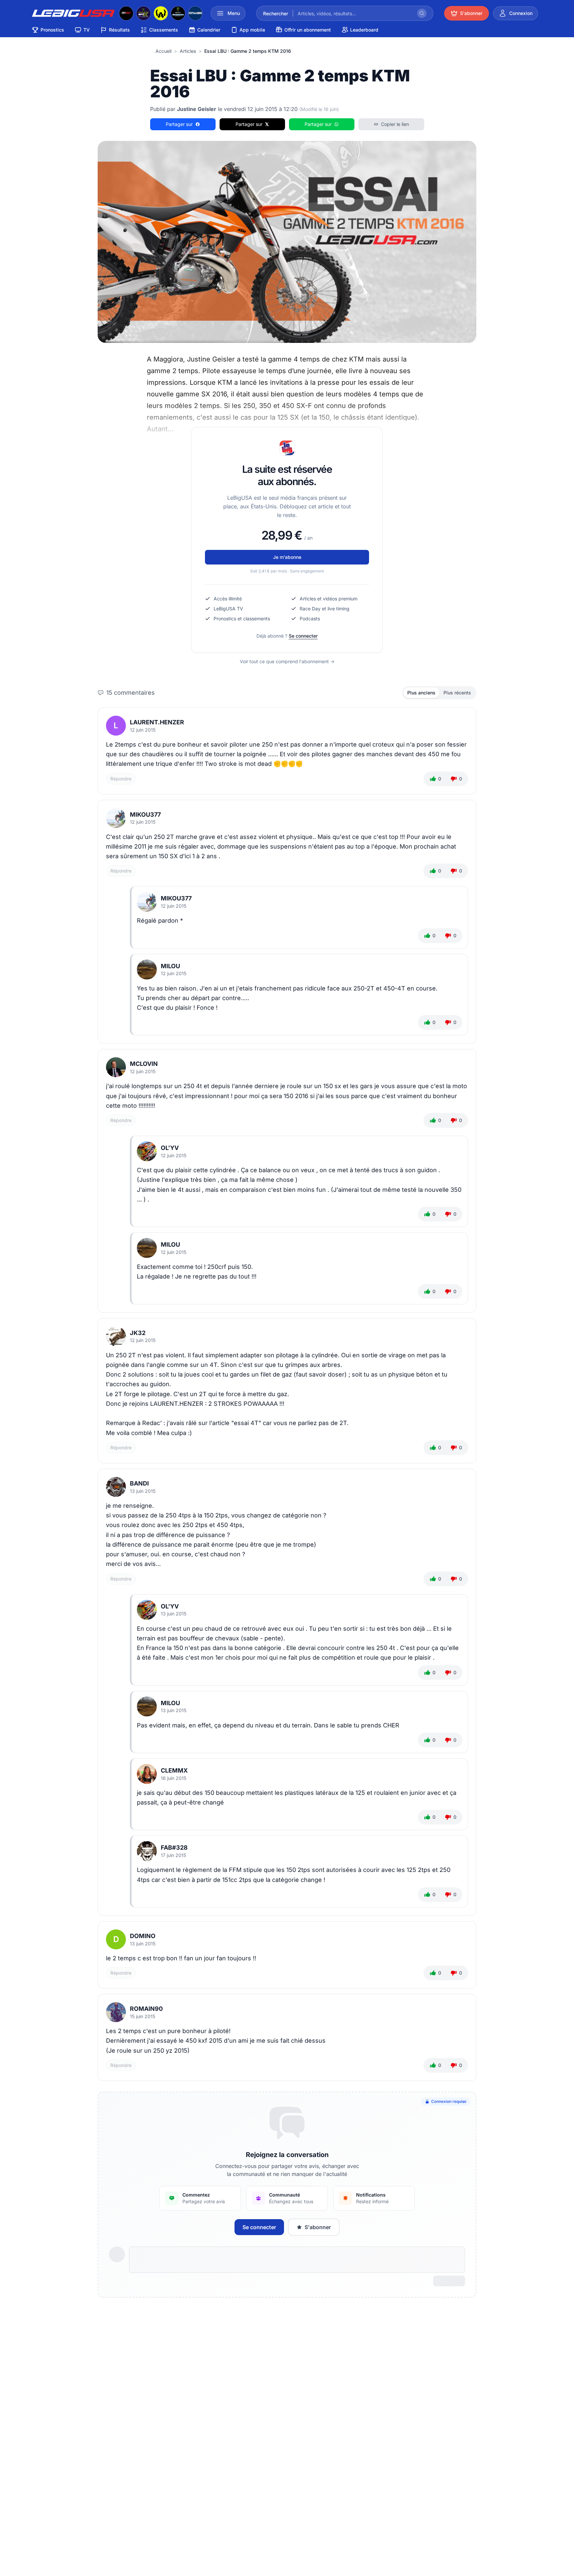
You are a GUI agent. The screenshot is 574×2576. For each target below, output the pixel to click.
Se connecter (303, 636)
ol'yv (170, 1148)
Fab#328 (174, 1848)
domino (143, 1936)
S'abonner (318, 2227)
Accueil (163, 51)
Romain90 (146, 2009)
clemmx (174, 1770)
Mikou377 (145, 815)
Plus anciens (421, 693)
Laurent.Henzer (157, 722)
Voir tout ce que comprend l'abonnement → (287, 661)
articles (188, 51)
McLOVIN (144, 1064)
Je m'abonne (287, 557)
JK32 (138, 1333)
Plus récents (457, 693)
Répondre (121, 779)
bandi (139, 1483)
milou (170, 966)
